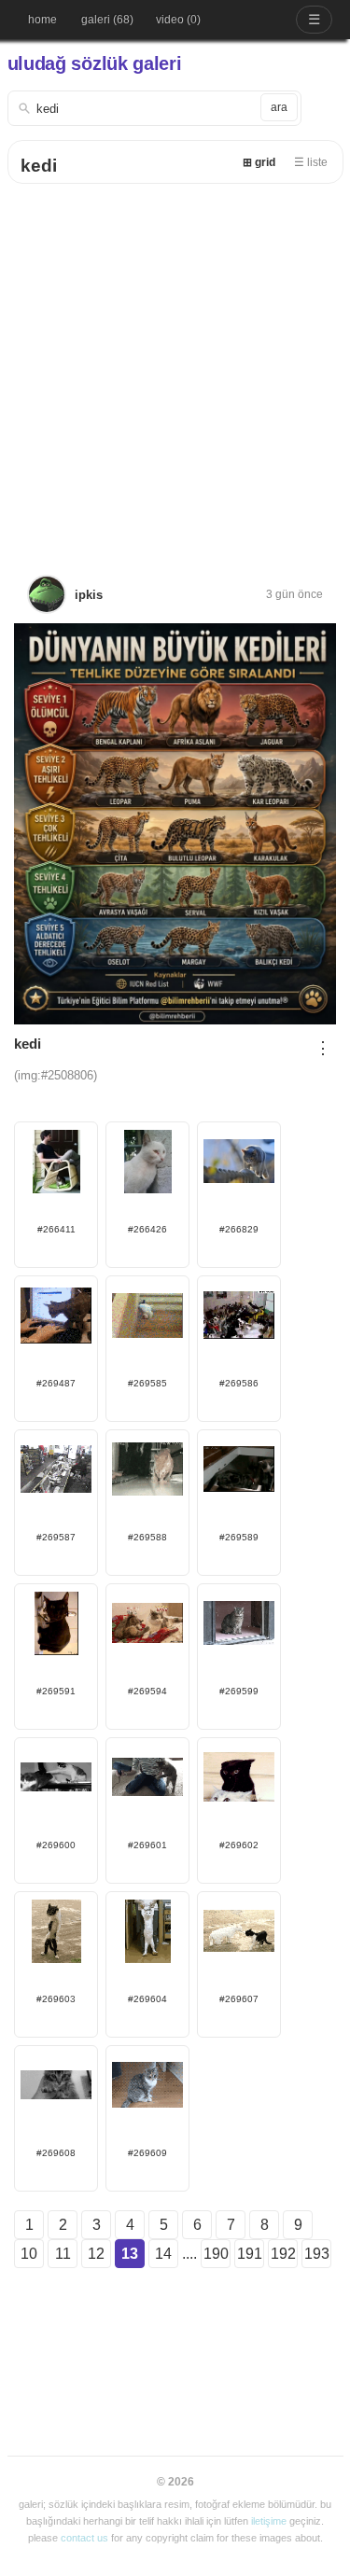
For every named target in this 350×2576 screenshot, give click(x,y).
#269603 (56, 1999)
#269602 (239, 1845)
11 (63, 2254)
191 (250, 2254)
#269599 (239, 1691)
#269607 (239, 1999)
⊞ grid (259, 162)
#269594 (147, 1691)
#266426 (147, 1229)
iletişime (269, 2521)
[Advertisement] (175, 368)
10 (29, 2254)
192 (283, 2254)
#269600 (56, 1845)
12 (96, 2254)
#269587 (56, 1537)
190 (216, 2254)
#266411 (56, 1229)
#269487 (56, 1383)
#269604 (147, 1999)
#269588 (147, 1537)
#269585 (147, 1383)
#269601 (147, 1845)
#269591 (56, 1691)
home (42, 20)
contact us (84, 2538)
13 (130, 2254)
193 (317, 2254)
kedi (39, 166)
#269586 (239, 1383)
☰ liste (311, 162)
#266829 (239, 1229)
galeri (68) (107, 20)
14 (163, 2254)
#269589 (239, 1537)
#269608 (56, 2153)
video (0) (178, 20)
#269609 (147, 2153)
